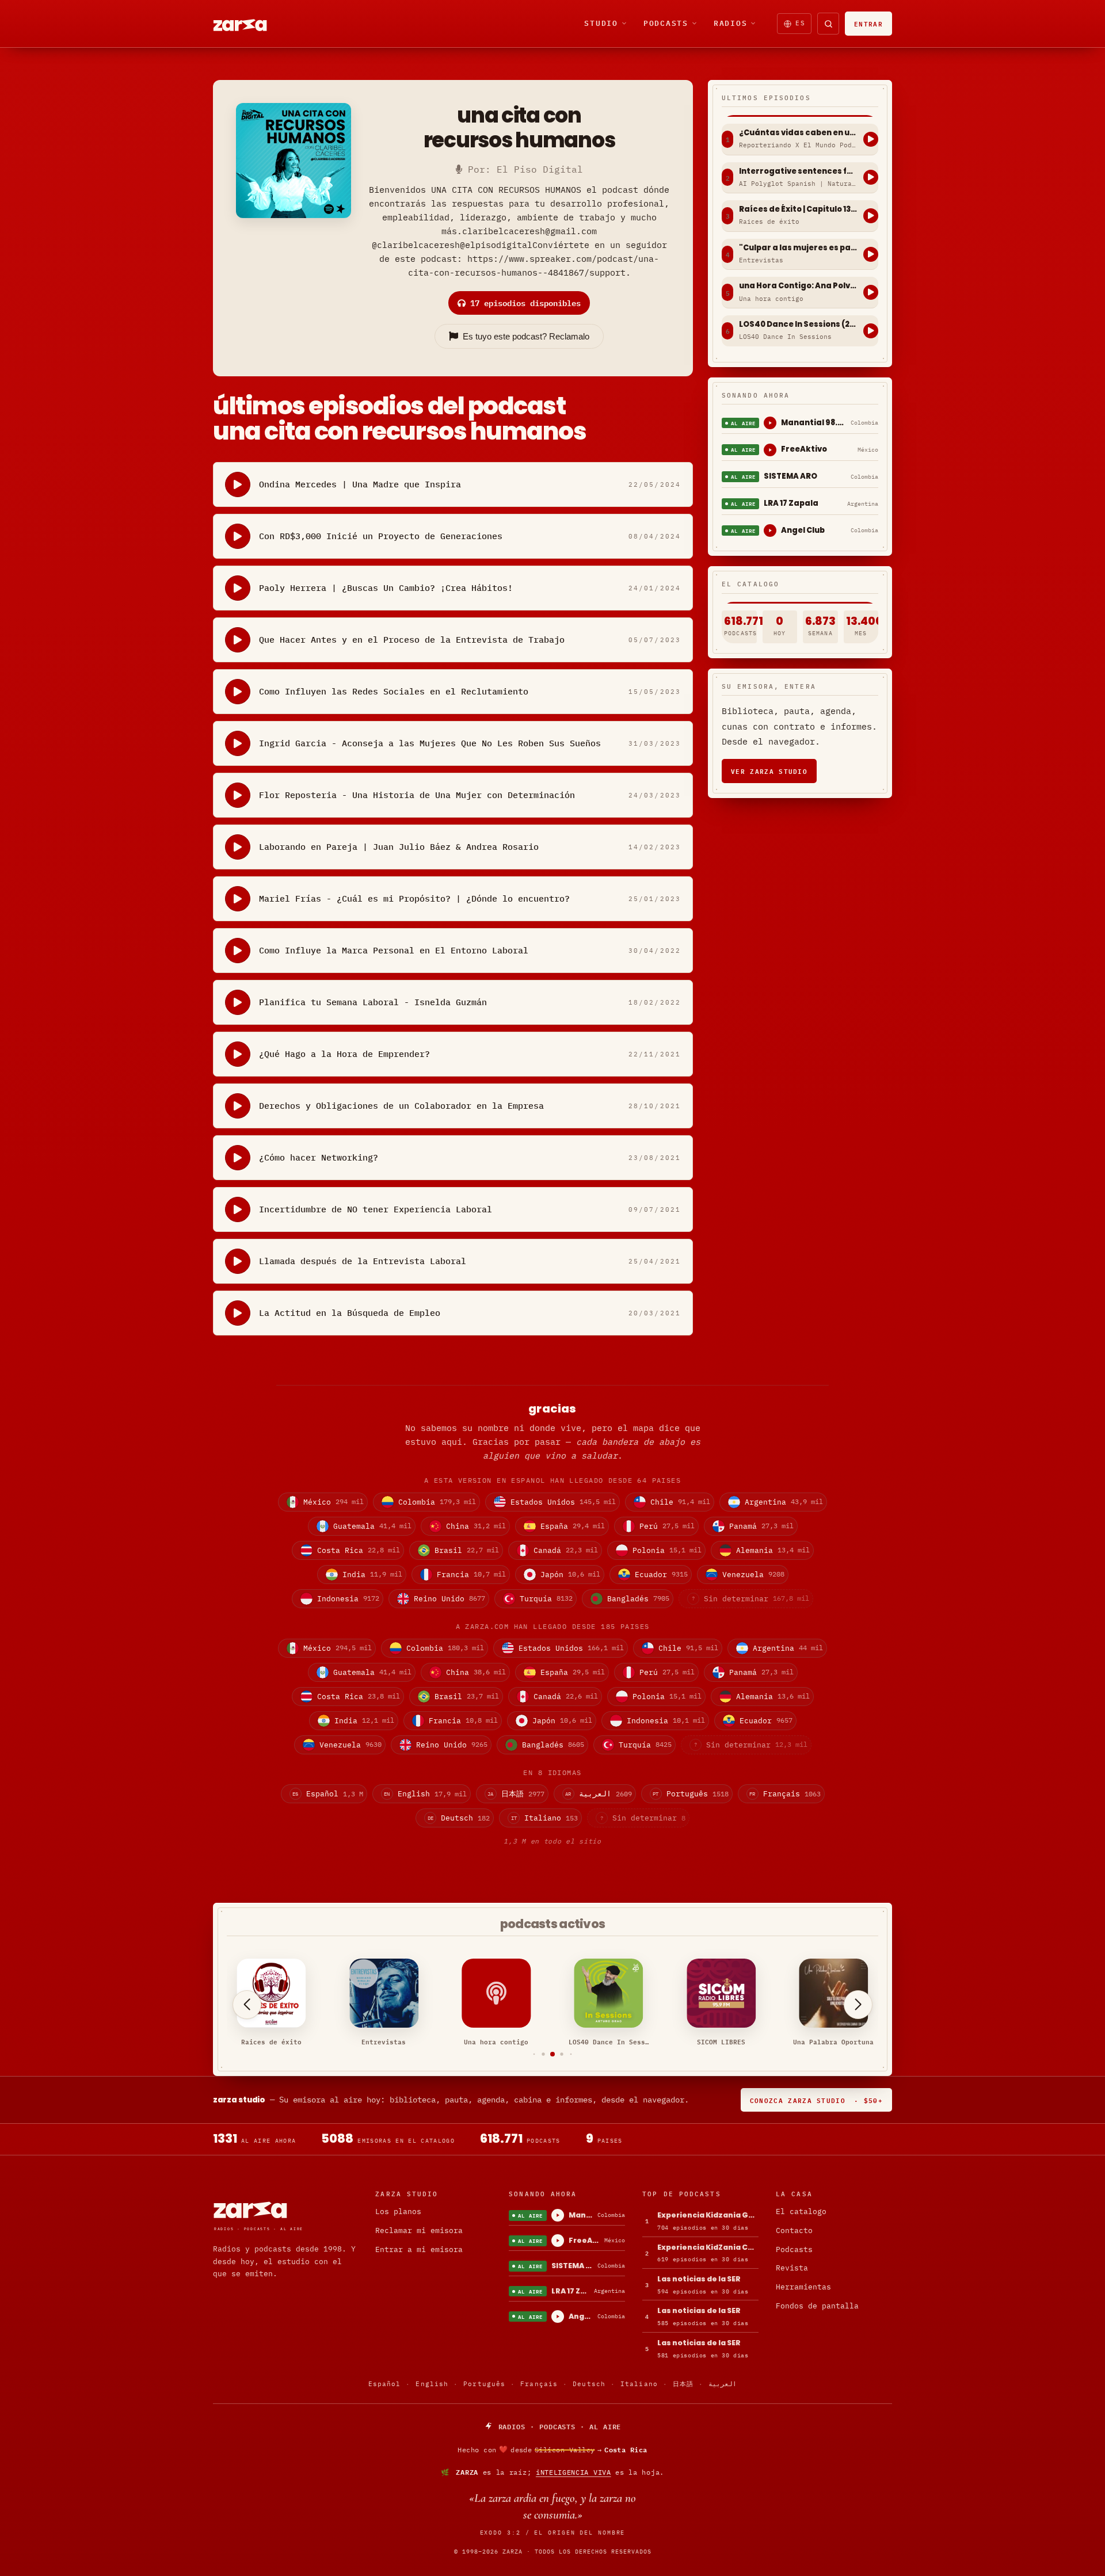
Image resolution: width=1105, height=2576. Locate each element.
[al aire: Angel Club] (770, 531)
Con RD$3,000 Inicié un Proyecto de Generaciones (381, 536)
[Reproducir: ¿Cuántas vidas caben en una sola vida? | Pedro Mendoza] (871, 139)
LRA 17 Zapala (791, 503)
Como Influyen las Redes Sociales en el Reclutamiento (394, 691)
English (432, 2384)
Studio (601, 23)
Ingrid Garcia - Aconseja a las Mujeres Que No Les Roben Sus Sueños (430, 743)
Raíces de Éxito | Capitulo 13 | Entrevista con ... (798, 209)
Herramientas (803, 2287)
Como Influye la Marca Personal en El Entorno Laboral (394, 950)
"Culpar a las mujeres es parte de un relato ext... (798, 248)
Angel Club (803, 530)
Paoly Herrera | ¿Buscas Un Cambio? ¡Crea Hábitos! (386, 588)
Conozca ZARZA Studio (816, 2100)
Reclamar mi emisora (419, 2230)
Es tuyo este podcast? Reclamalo (526, 336)
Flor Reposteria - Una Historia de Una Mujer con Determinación (417, 795)
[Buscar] (828, 24)
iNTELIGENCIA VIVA (574, 2472)
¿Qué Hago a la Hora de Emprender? (344, 1054)
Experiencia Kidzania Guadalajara (708, 2215)
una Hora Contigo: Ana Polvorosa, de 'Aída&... (798, 286)
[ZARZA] (250, 24)
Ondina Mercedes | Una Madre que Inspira (360, 484)
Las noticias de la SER (699, 2279)
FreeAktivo (804, 449)
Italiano (639, 2384)
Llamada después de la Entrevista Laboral (363, 1261)
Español (385, 2384)
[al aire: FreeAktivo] (770, 450)
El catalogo (801, 2211)
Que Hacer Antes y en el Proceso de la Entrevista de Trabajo (412, 640)
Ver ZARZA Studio (769, 771)
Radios (731, 23)
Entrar (868, 23)
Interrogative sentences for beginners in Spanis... (798, 171)
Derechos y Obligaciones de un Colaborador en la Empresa (401, 1106)
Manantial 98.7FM (813, 423)
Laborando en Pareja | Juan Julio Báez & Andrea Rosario (399, 847)
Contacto (794, 2230)
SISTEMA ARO (790, 476)
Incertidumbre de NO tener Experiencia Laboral (376, 1209)
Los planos (398, 2211)
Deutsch (589, 2384)
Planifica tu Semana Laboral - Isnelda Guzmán (373, 1002)
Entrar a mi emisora (419, 2249)
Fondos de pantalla (817, 2306)
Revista (792, 2268)
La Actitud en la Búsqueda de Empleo (350, 1313)
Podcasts (666, 23)
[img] (552, 2449)
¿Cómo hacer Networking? (319, 1157)
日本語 (683, 2384)
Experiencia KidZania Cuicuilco (708, 2247)
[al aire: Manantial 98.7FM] (770, 423)
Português (484, 2384)
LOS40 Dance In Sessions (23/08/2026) (798, 325)
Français (539, 2384)
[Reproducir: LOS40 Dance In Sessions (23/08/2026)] (871, 331)
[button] (534, 2054)
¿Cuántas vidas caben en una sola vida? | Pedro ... (798, 133)
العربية (723, 2384)
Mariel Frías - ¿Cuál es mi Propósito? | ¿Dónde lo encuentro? (414, 898)
